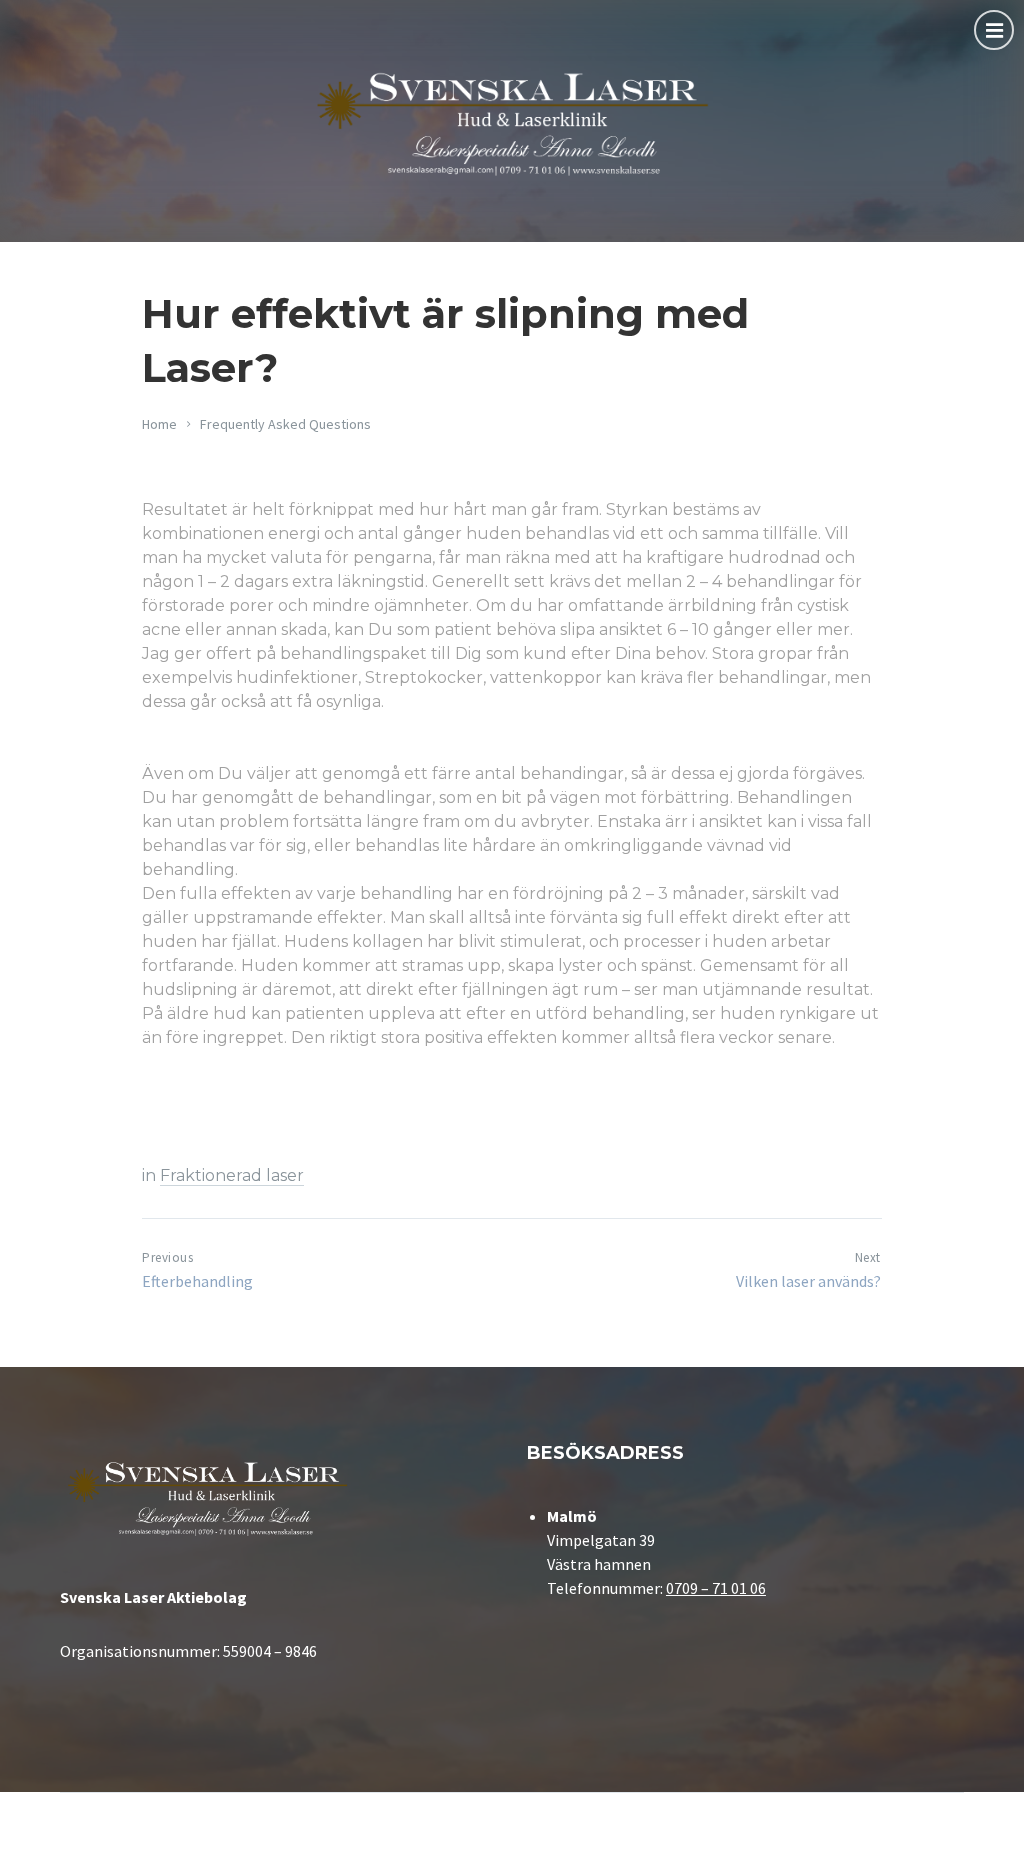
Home (159, 424)
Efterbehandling (197, 1281)
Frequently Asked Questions (285, 424)
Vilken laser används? (808, 1281)
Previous (167, 1257)
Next (868, 1257)
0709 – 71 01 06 (716, 1588)
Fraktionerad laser (232, 1175)
